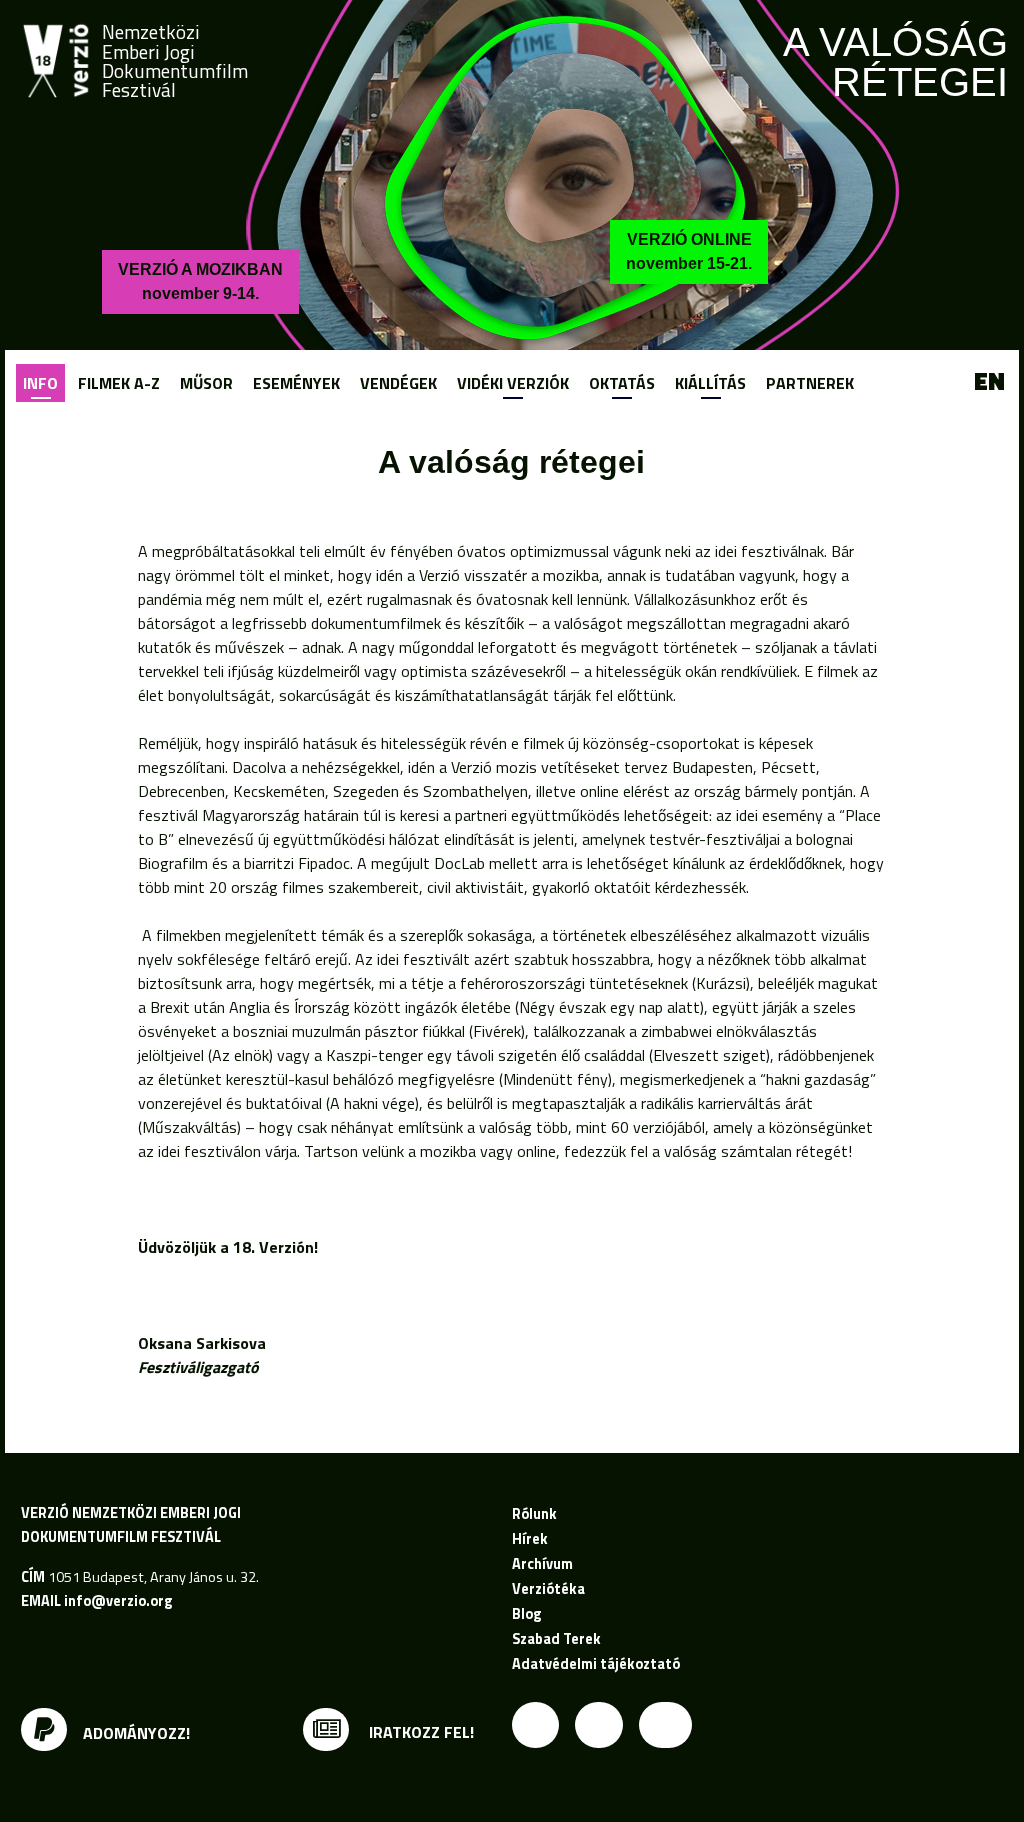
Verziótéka (548, 1589)
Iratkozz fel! (419, 1732)
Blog (526, 1614)
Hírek (530, 1539)
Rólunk (534, 1514)
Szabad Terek (556, 1639)
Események (296, 383)
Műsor (206, 383)
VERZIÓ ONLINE (689, 251)
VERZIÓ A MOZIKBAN (200, 281)
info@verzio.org (118, 1601)
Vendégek (398, 383)
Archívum (542, 1564)
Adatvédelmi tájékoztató (596, 1664)
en (989, 382)
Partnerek (810, 383)
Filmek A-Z (119, 383)
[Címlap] (56, 61)
